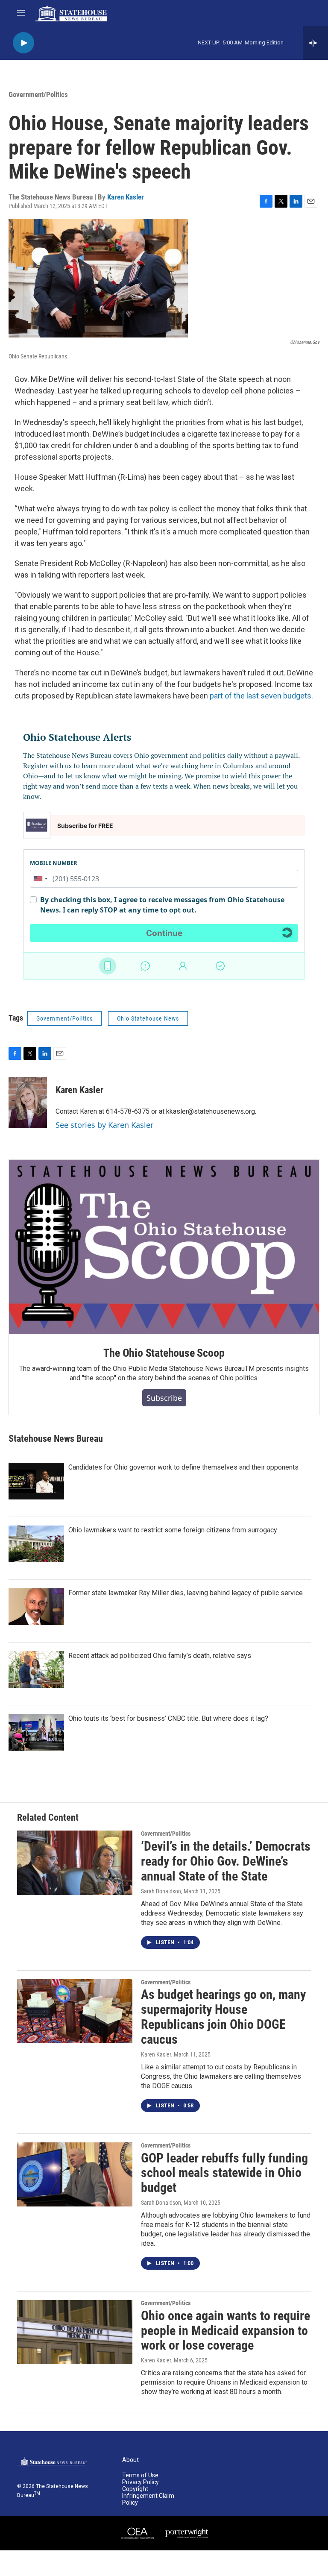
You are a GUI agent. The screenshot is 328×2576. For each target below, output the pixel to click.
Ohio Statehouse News (148, 1018)
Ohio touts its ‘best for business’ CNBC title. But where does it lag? (168, 1718)
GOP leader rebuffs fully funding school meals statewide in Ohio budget (224, 2173)
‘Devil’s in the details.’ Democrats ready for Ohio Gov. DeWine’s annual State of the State (226, 1861)
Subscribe (164, 1398)
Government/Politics (38, 94)
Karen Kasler (126, 197)
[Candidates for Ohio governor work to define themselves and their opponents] (36, 1481)
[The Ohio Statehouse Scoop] (164, 1247)
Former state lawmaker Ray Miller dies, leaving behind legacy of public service (186, 1593)
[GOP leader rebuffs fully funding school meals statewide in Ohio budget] (75, 2174)
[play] (23, 43)
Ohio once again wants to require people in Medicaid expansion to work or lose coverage (225, 2331)
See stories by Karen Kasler (104, 1125)
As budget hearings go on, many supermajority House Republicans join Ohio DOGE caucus (223, 2017)
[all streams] (315, 43)
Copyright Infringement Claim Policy (148, 2496)
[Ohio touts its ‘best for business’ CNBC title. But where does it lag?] (36, 1732)
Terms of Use (140, 2475)
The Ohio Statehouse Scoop (164, 1353)
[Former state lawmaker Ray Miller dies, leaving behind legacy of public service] (36, 1607)
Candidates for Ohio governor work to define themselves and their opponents (183, 1467)
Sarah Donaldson (161, 1891)
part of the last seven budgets (261, 696)
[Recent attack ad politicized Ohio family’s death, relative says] (36, 1669)
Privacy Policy (141, 2482)
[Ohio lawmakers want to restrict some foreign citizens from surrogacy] (36, 1544)
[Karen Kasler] (28, 1103)
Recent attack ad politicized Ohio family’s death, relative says (160, 1656)
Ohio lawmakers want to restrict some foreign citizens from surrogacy (173, 1530)
